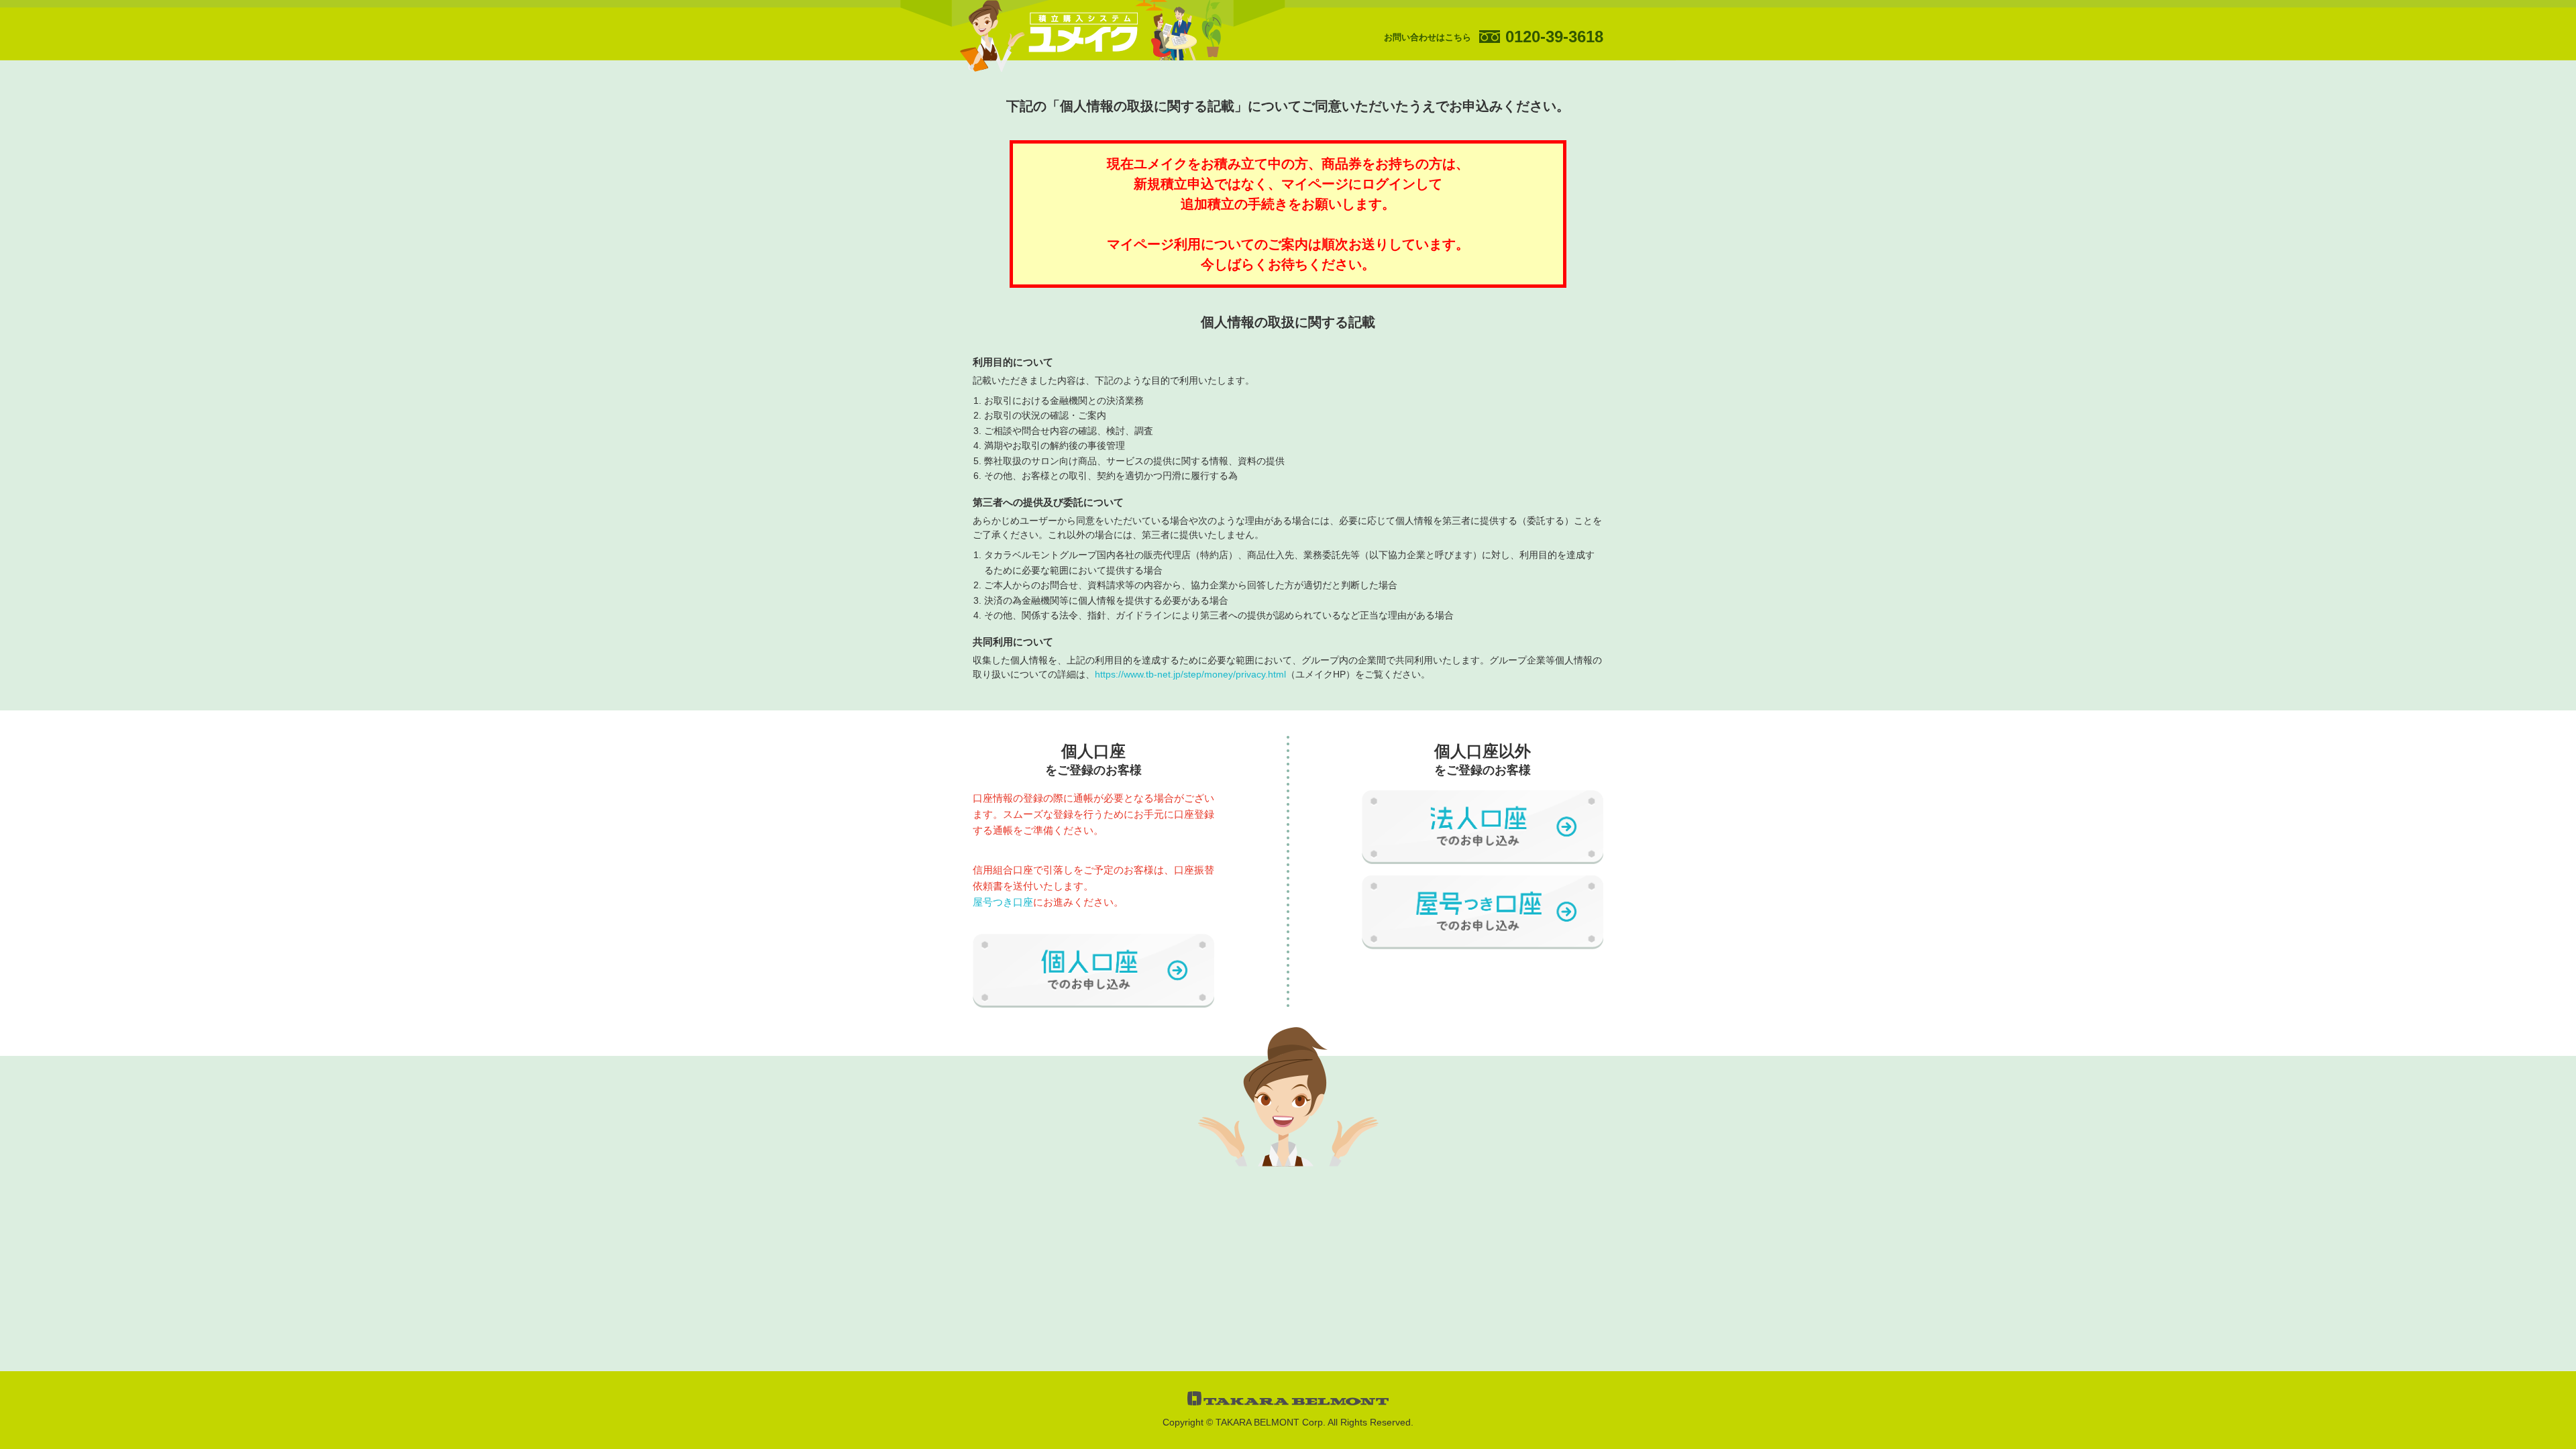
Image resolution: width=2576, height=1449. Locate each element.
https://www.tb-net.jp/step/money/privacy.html (1190, 674)
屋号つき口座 (1003, 902)
